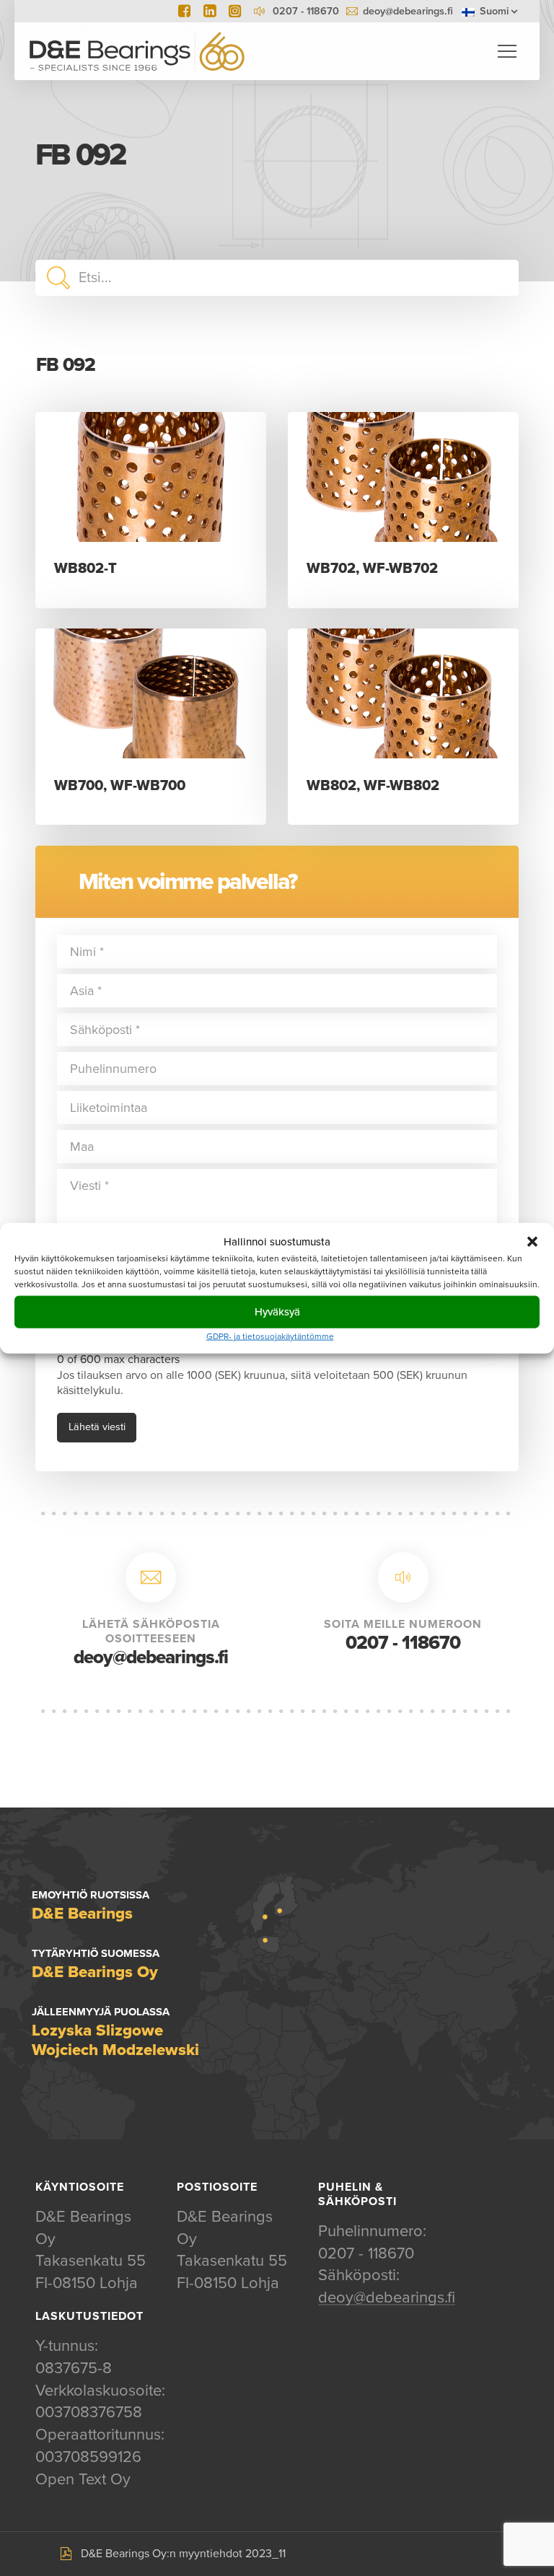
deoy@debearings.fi (408, 11)
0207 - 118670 (403, 1643)
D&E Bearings (137, 51)
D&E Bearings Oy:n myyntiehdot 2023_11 (183, 2554)
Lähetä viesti (97, 1427)
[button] (532, 1242)
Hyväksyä (277, 1312)
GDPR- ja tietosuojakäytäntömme (270, 1336)
